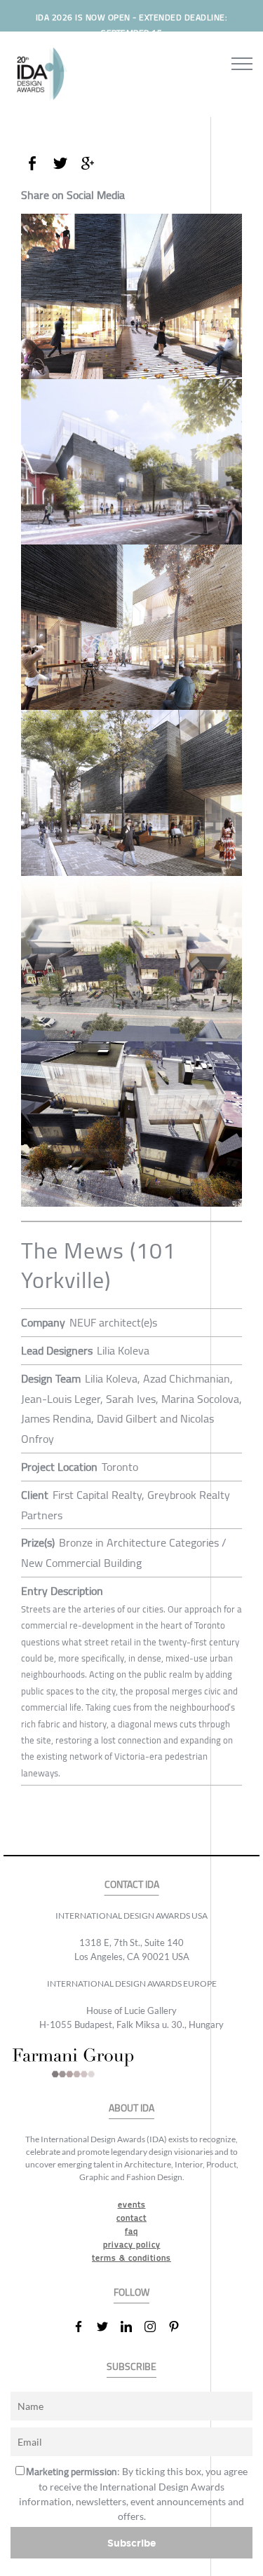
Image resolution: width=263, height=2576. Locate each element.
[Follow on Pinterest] (180, 2327)
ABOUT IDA (131, 2108)
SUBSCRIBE (131, 2367)
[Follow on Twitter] (108, 2327)
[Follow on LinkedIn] (132, 2327)
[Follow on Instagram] (156, 2327)
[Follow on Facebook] (84, 2327)
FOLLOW (131, 2293)
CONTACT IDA (132, 1885)
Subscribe (132, 2543)
